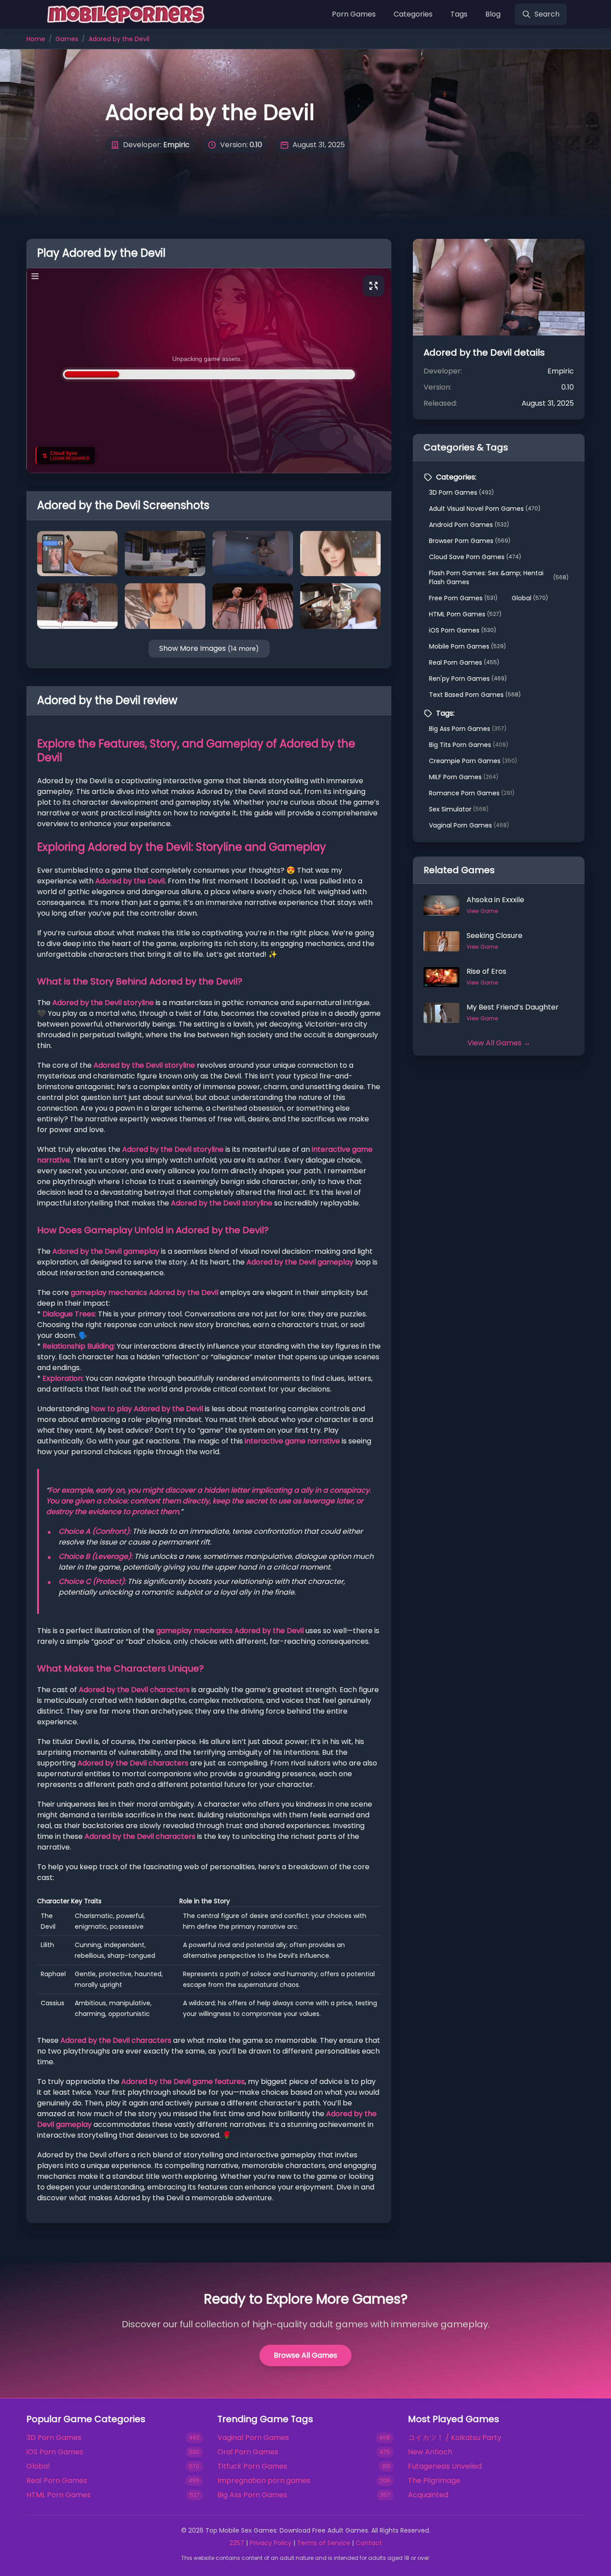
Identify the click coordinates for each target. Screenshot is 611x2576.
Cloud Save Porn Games (475, 557)
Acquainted (428, 2495)
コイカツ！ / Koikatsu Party (455, 2438)
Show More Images (209, 648)
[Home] (124, 14)
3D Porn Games (461, 492)
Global (530, 598)
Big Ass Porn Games (468, 729)
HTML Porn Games (465, 614)
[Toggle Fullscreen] (373, 286)
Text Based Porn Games (475, 695)
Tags (459, 14)
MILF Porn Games (464, 777)
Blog (493, 14)
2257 (237, 2543)
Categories (413, 14)
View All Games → (499, 1043)
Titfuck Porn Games (252, 2466)
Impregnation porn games (264, 2481)
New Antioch (430, 2452)
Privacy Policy (271, 2543)
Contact (369, 2543)
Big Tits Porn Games (469, 745)
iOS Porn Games (462, 630)
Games (67, 39)
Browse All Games (305, 2355)
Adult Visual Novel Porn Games (485, 509)
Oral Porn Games (248, 2452)
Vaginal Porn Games (469, 825)
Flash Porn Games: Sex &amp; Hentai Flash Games (499, 577)
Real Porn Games (464, 662)
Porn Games (354, 14)
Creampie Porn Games (473, 761)
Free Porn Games (463, 598)
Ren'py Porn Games (468, 679)
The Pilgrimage (434, 2481)
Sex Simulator (459, 809)
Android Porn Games (469, 525)
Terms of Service (324, 2543)
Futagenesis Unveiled (445, 2466)
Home (36, 39)
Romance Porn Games (472, 793)
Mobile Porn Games (467, 646)
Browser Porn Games (470, 541)
